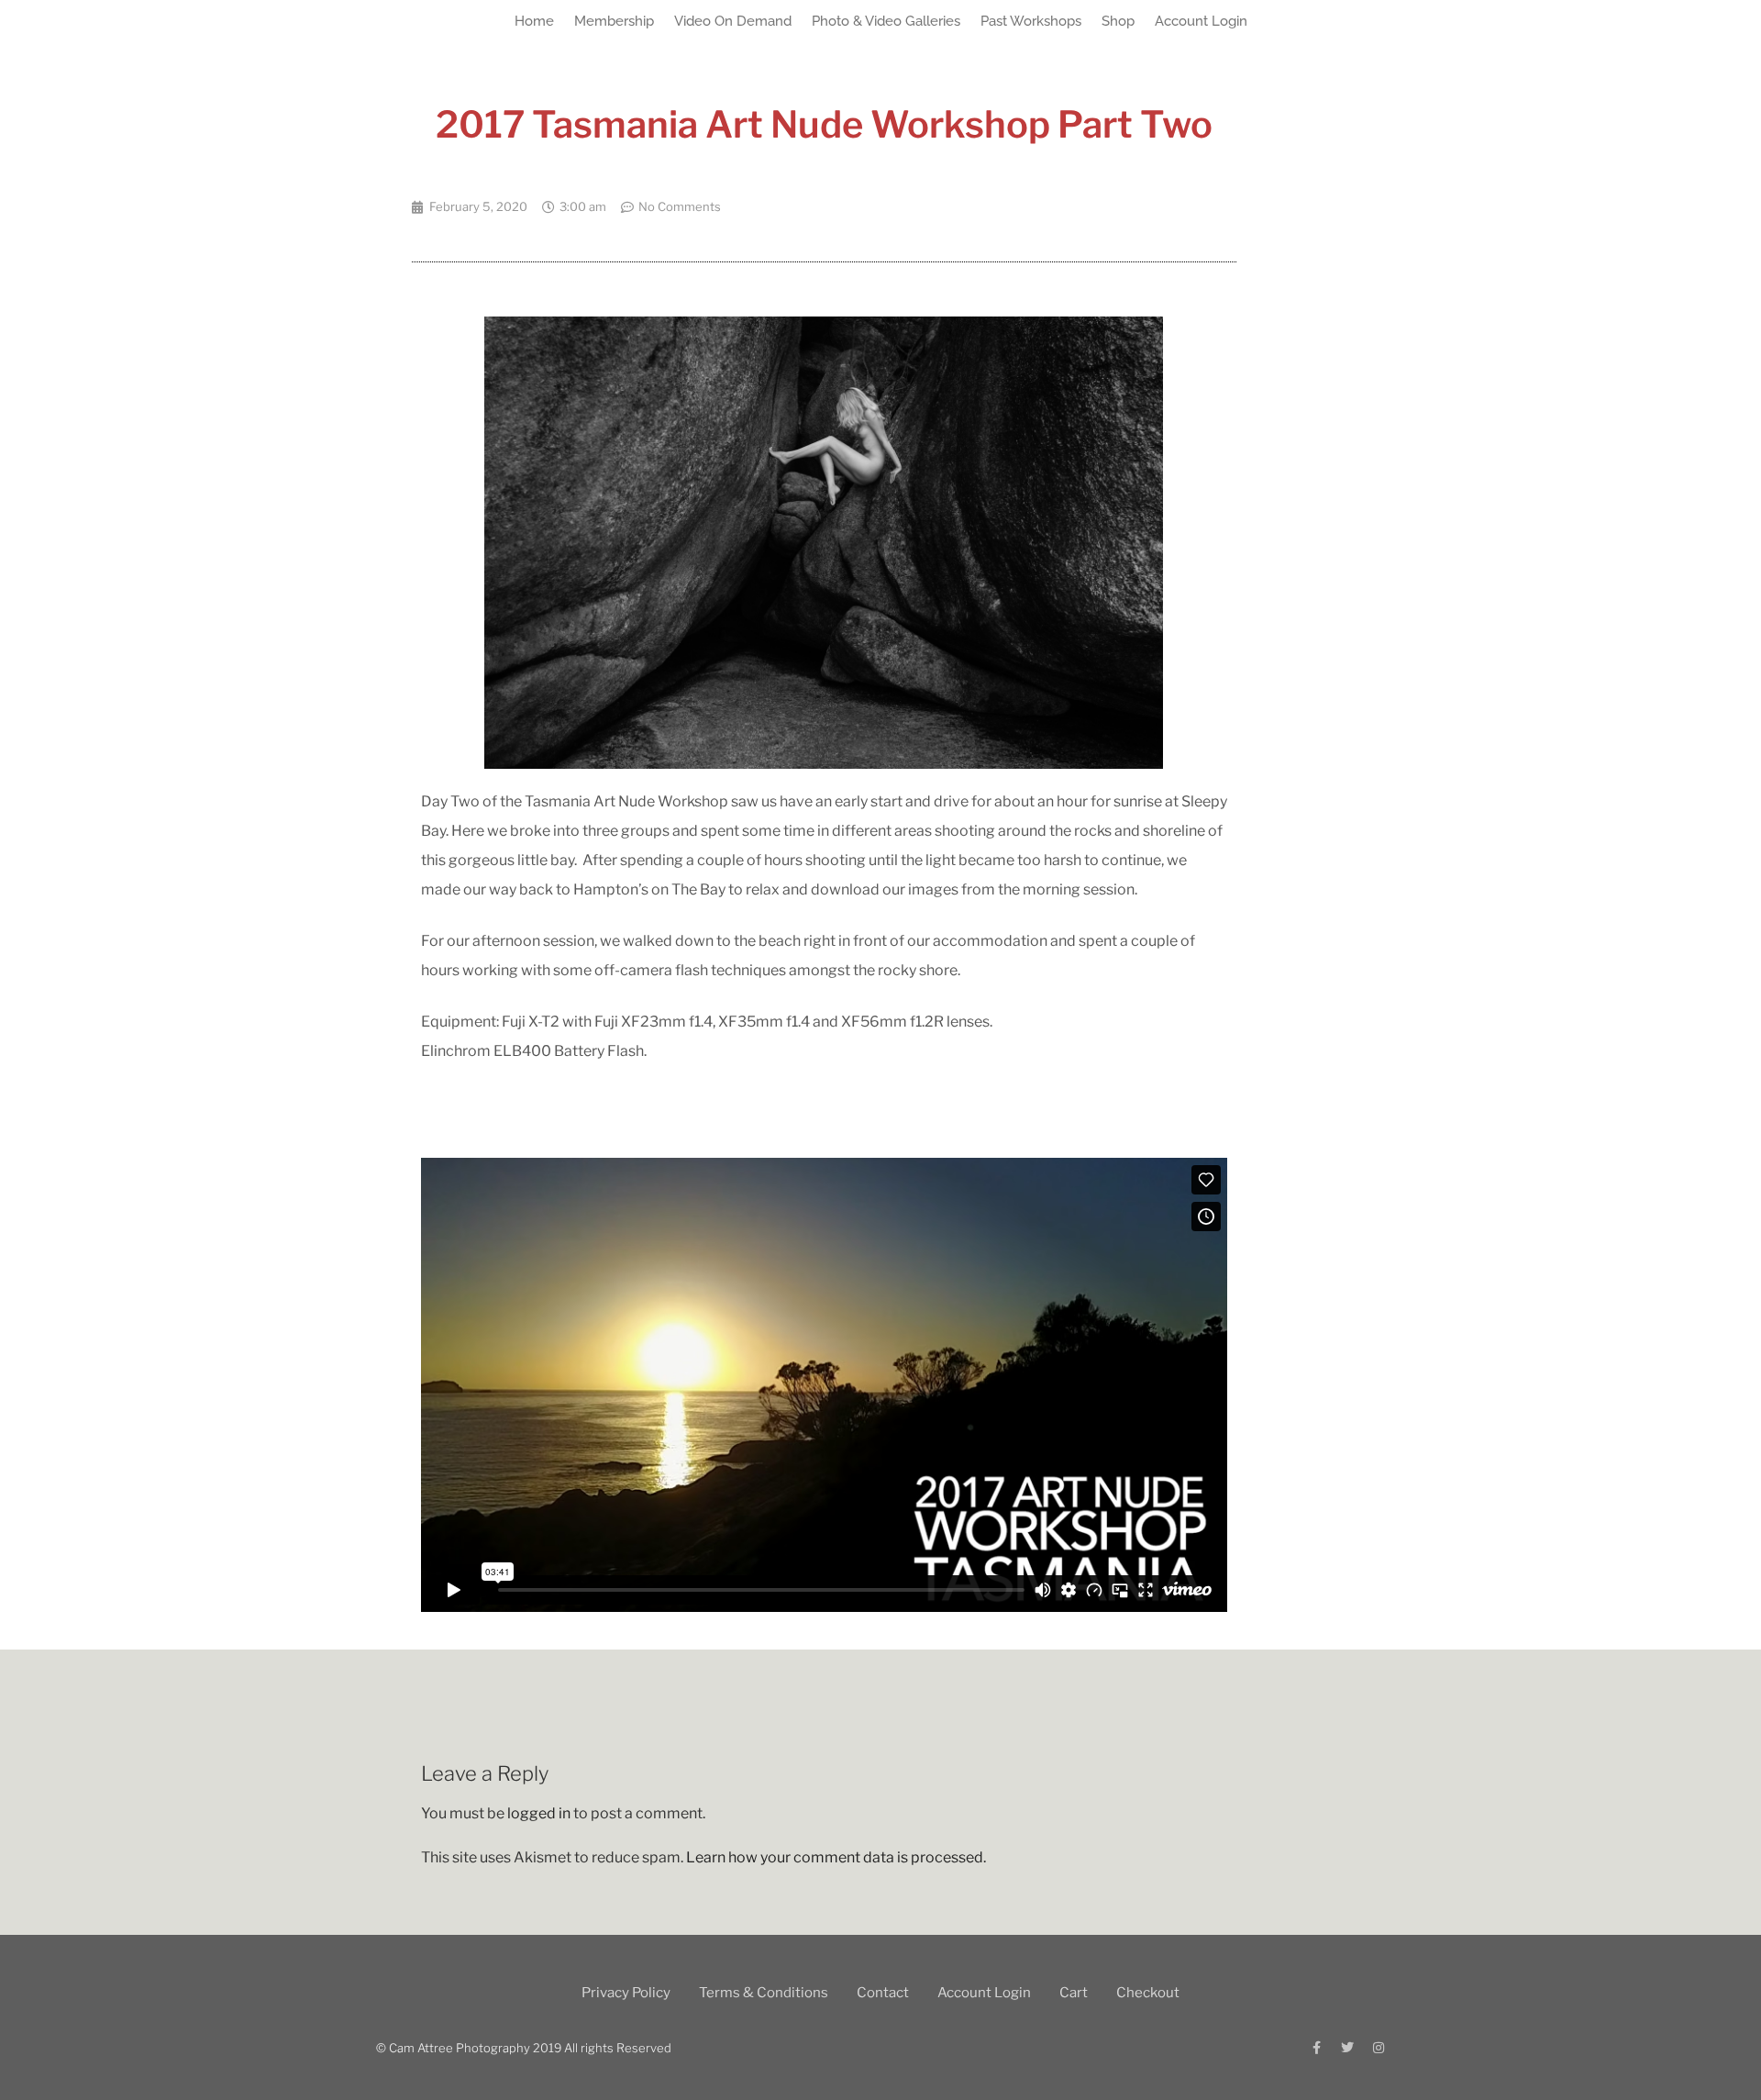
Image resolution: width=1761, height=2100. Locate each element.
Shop (1118, 21)
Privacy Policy (626, 1993)
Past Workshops (1031, 21)
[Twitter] (1347, 2048)
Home (534, 21)
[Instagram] (1379, 2048)
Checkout (1148, 1993)
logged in (539, 1813)
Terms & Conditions (764, 1993)
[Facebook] (1316, 2048)
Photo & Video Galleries (886, 21)
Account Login (1201, 21)
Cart (1074, 1993)
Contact (883, 1993)
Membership (614, 21)
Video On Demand (733, 21)
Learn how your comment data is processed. (836, 1857)
